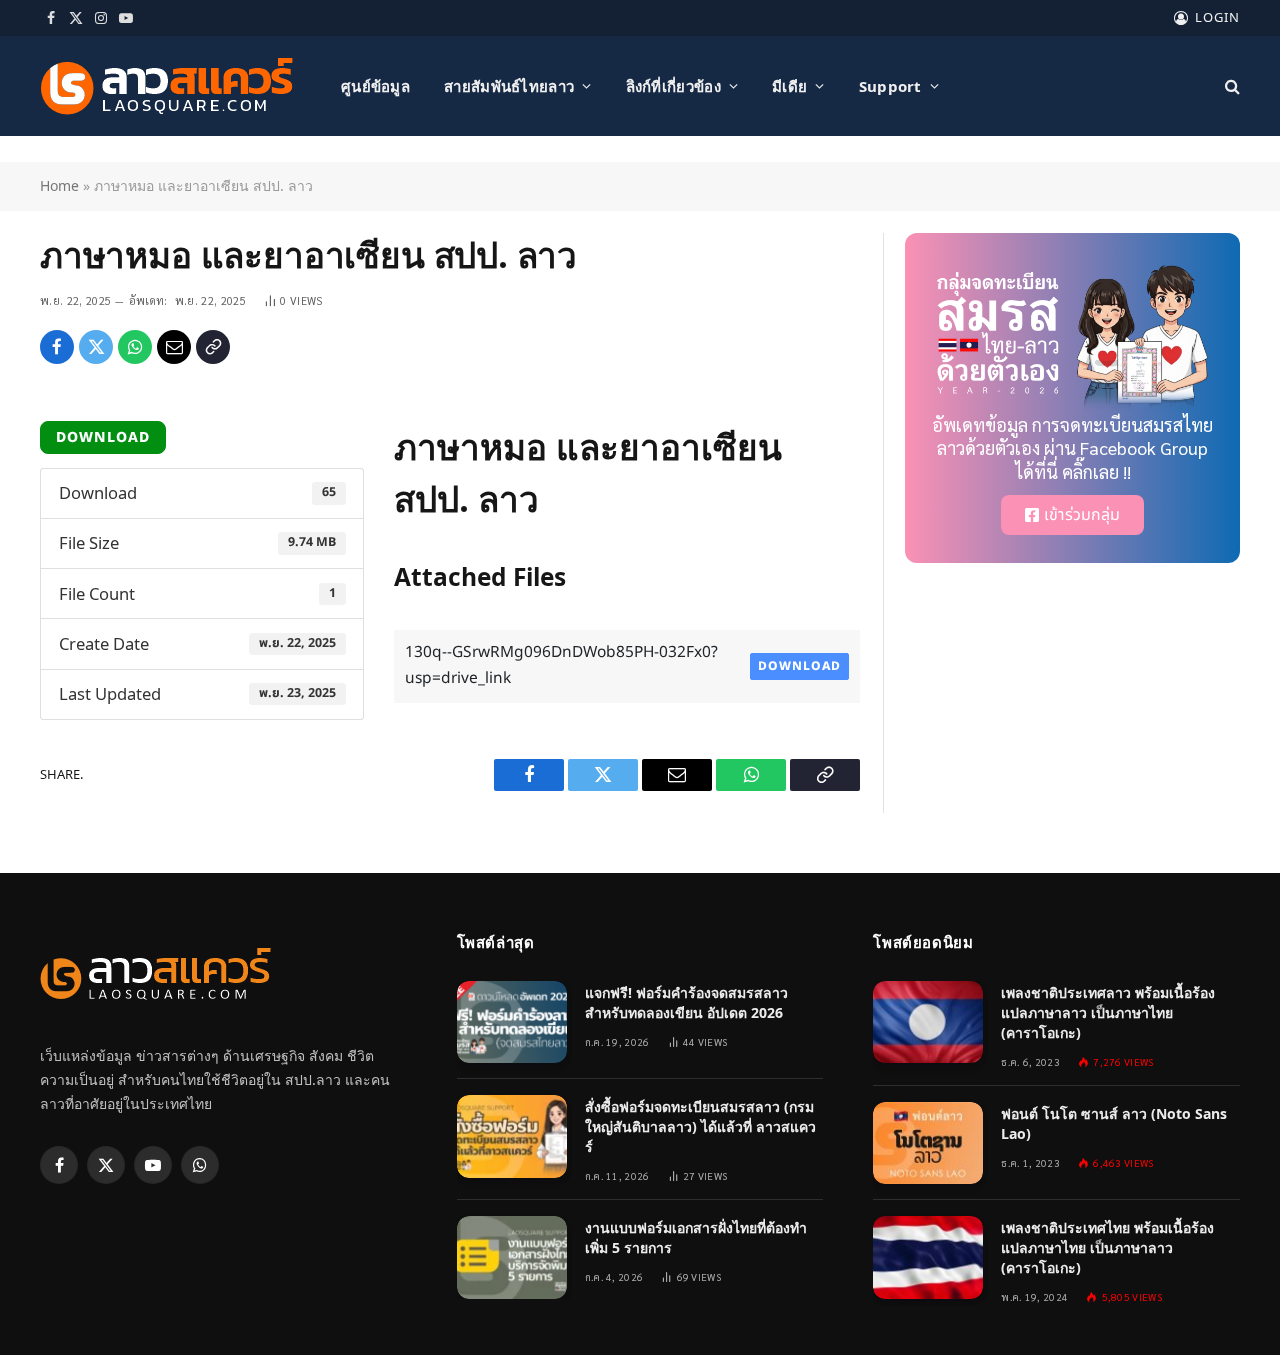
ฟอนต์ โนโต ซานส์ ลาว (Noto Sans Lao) (1114, 1123)
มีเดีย (789, 86)
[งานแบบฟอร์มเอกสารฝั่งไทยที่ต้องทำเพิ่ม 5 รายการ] (512, 1257)
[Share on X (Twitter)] (96, 347)
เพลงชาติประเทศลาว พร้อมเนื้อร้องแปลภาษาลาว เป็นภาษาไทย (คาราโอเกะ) (1108, 1012)
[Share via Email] (174, 347)
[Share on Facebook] (57, 347)
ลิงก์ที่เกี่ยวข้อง (673, 86)
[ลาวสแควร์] (167, 86)
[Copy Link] (213, 347)
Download (103, 437)
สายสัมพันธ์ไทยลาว (509, 86)
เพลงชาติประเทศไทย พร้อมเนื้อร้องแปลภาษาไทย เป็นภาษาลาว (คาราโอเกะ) (1107, 1247)
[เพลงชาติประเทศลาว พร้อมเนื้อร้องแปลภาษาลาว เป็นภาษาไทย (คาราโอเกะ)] (928, 1022)
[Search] (1230, 86)
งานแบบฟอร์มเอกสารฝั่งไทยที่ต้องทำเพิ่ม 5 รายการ (696, 1237)
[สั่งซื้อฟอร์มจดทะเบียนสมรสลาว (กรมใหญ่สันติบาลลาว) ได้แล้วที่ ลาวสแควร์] (512, 1136)
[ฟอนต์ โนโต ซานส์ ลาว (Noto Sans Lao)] (928, 1143)
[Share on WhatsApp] (135, 347)
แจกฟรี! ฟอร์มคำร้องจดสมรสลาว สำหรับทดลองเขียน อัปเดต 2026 (686, 1002)
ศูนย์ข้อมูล (375, 86)
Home (59, 185)
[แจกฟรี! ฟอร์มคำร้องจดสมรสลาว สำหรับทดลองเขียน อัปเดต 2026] (512, 1022)
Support (890, 86)
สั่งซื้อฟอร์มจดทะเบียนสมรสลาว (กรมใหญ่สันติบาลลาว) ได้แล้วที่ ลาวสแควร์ (700, 1126)
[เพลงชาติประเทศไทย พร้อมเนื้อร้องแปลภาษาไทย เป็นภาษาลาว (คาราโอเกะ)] (928, 1257)
